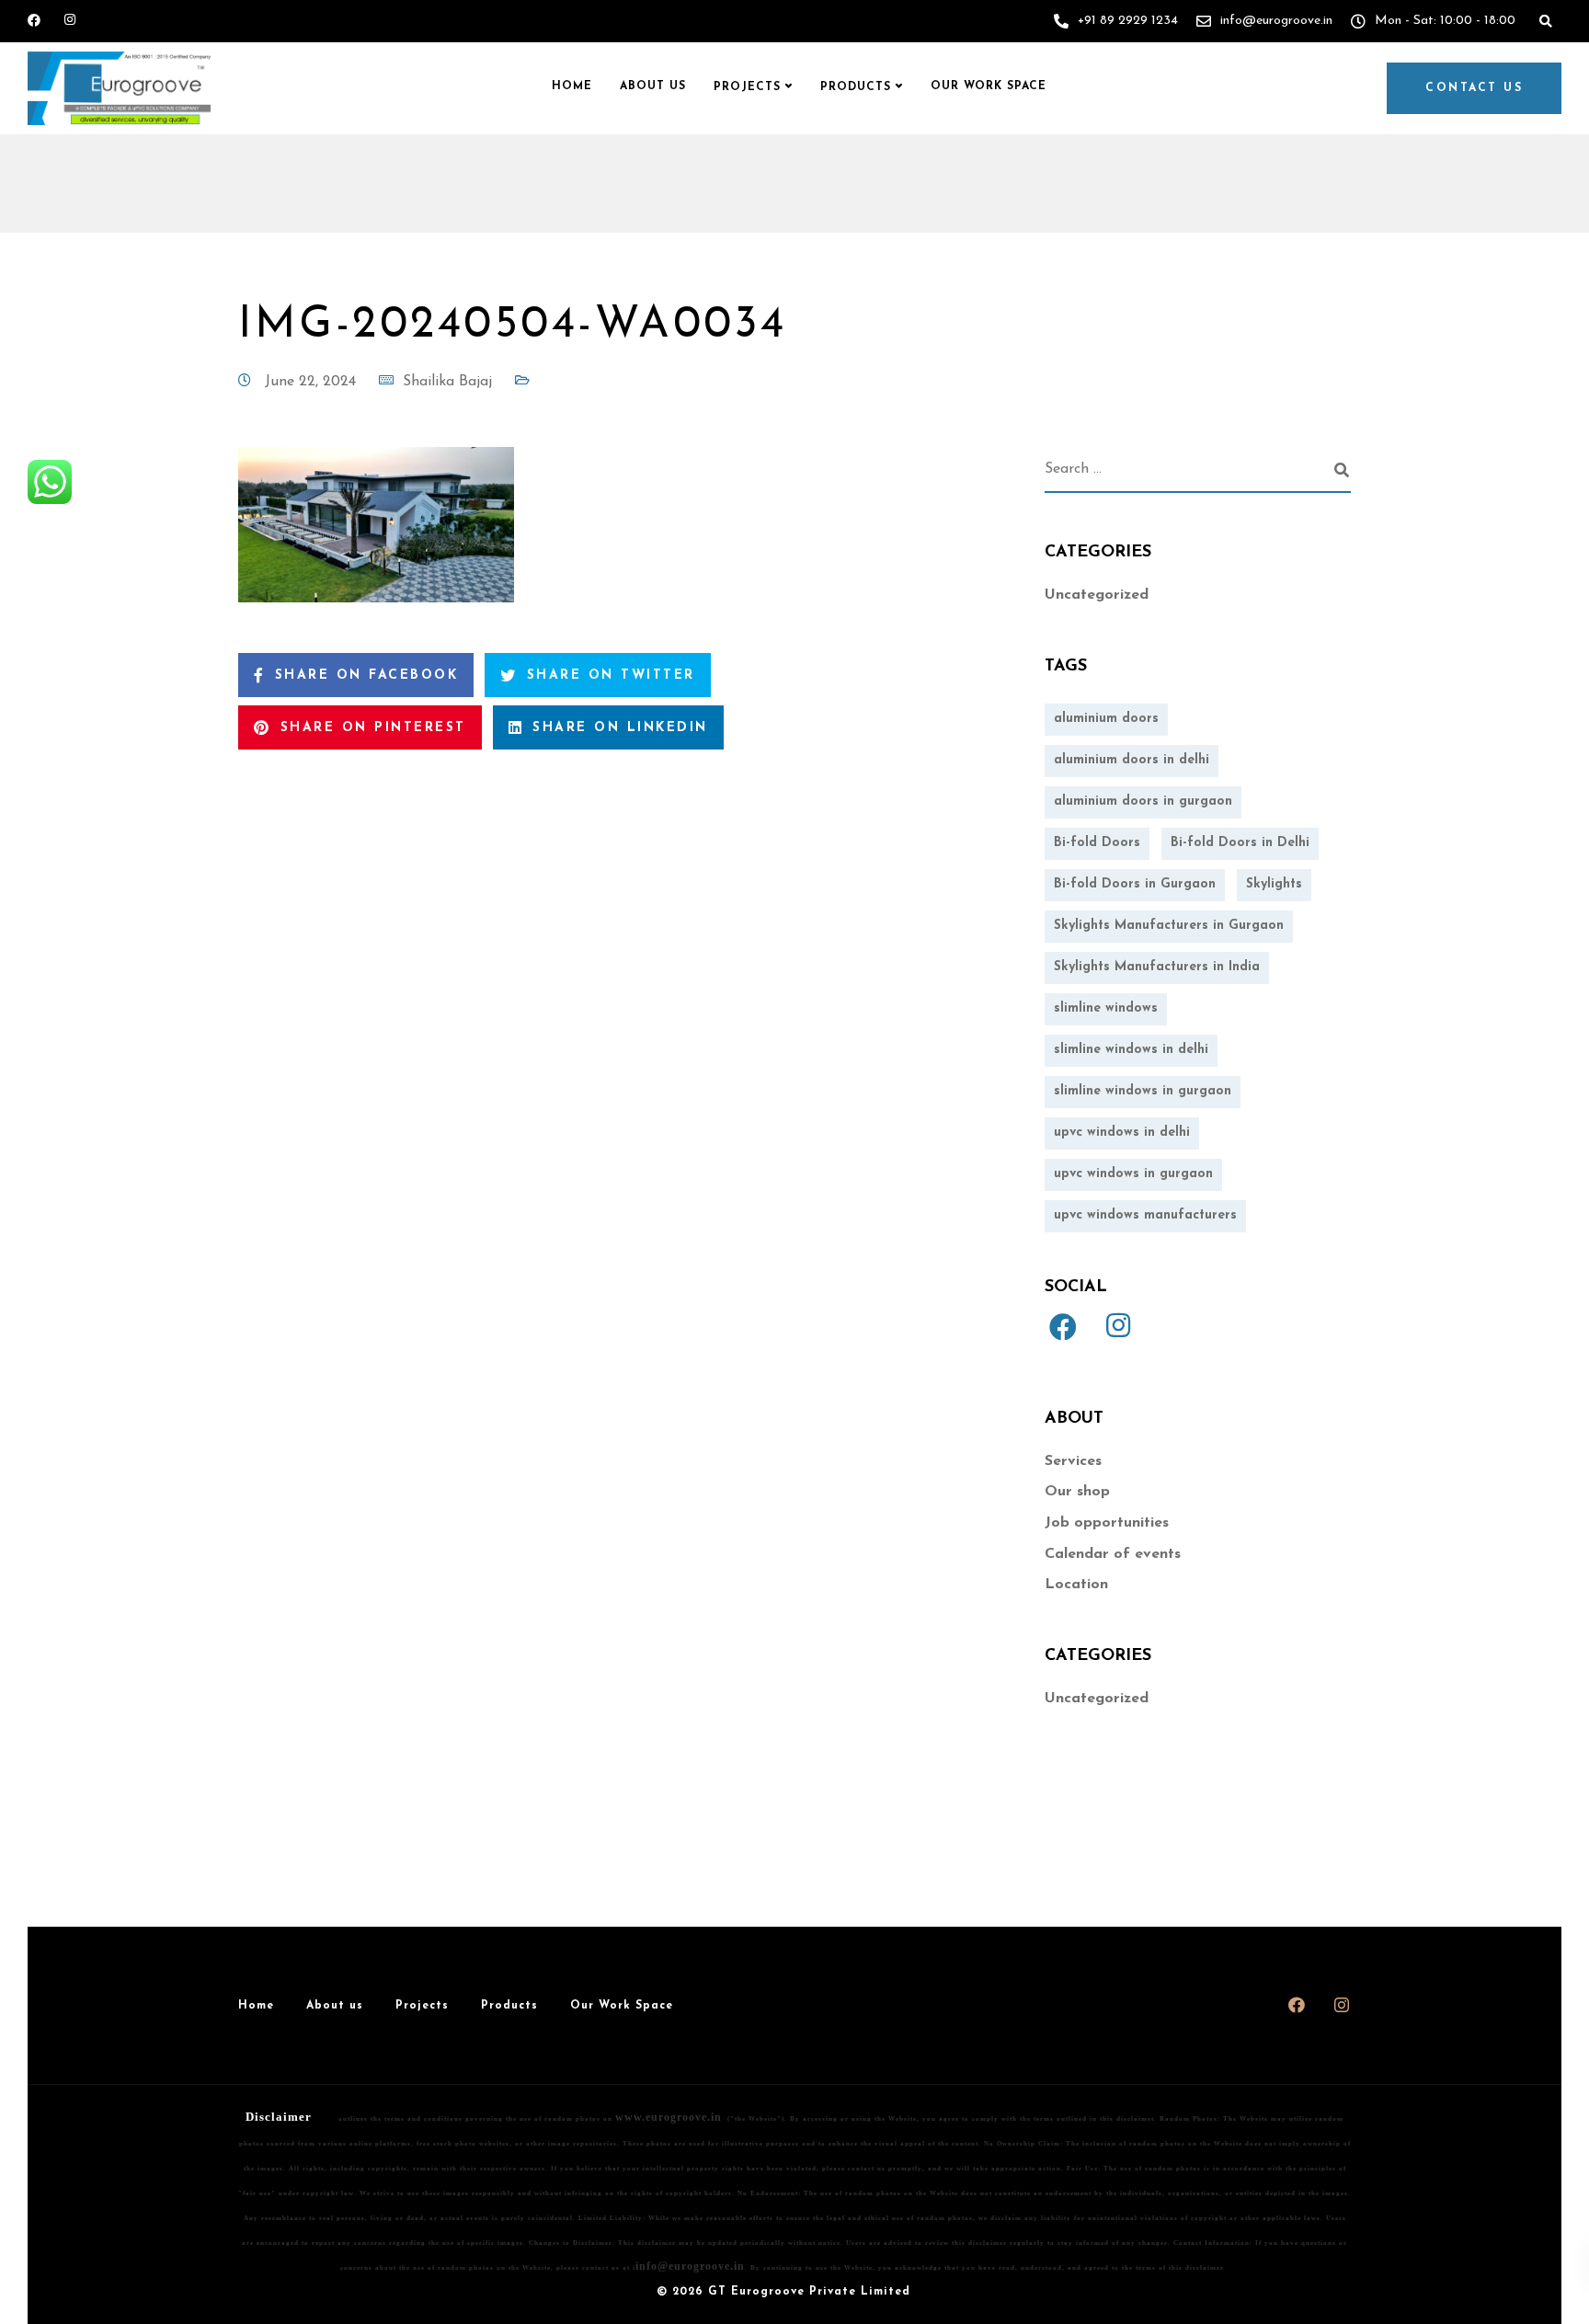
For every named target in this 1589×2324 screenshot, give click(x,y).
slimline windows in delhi (1131, 1050)
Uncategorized (1097, 595)
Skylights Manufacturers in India (1157, 967)
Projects (747, 87)
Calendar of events (1113, 1554)
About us (653, 86)
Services (1073, 1461)
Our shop (1077, 1492)
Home (572, 86)
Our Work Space (989, 86)
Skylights (1274, 884)
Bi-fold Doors (1097, 843)
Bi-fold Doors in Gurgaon (1135, 884)
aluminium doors (1106, 719)
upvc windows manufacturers (1145, 1215)
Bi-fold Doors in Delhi (1240, 843)
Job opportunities (1107, 1523)
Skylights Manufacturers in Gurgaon (1169, 926)
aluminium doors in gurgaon (1143, 801)
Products (856, 87)
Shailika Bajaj (447, 382)
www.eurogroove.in (669, 2117)
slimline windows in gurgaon (1143, 1091)
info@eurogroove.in (690, 2266)
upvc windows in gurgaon (1133, 1174)
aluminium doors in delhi (1132, 760)
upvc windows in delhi (1122, 1133)
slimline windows (1106, 1008)
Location (1076, 1585)
